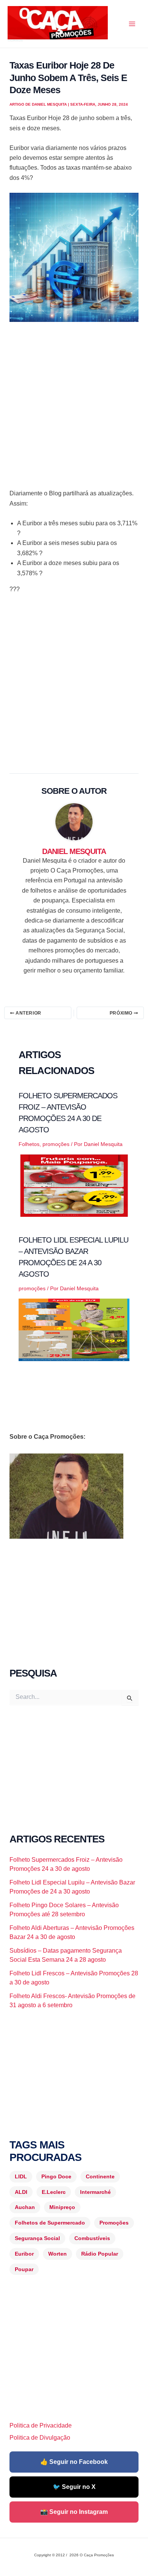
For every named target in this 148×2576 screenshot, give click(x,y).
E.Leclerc (54, 2192)
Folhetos (29, 1144)
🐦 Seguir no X (74, 2487)
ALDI (21, 2192)
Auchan (25, 2207)
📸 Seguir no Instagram (74, 2512)
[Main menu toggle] (132, 24)
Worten (57, 2254)
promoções (56, 1144)
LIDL (21, 2176)
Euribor (24, 2254)
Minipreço (62, 2207)
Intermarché (95, 2192)
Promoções (114, 2223)
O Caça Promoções (15, 41)
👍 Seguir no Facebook (74, 2462)
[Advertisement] (74, 408)
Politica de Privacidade (41, 2425)
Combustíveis (92, 2238)
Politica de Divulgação (40, 2438)
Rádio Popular (100, 2254)
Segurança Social (37, 2238)
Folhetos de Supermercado (50, 2223)
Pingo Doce (56, 2176)
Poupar (24, 2269)
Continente (100, 2176)
